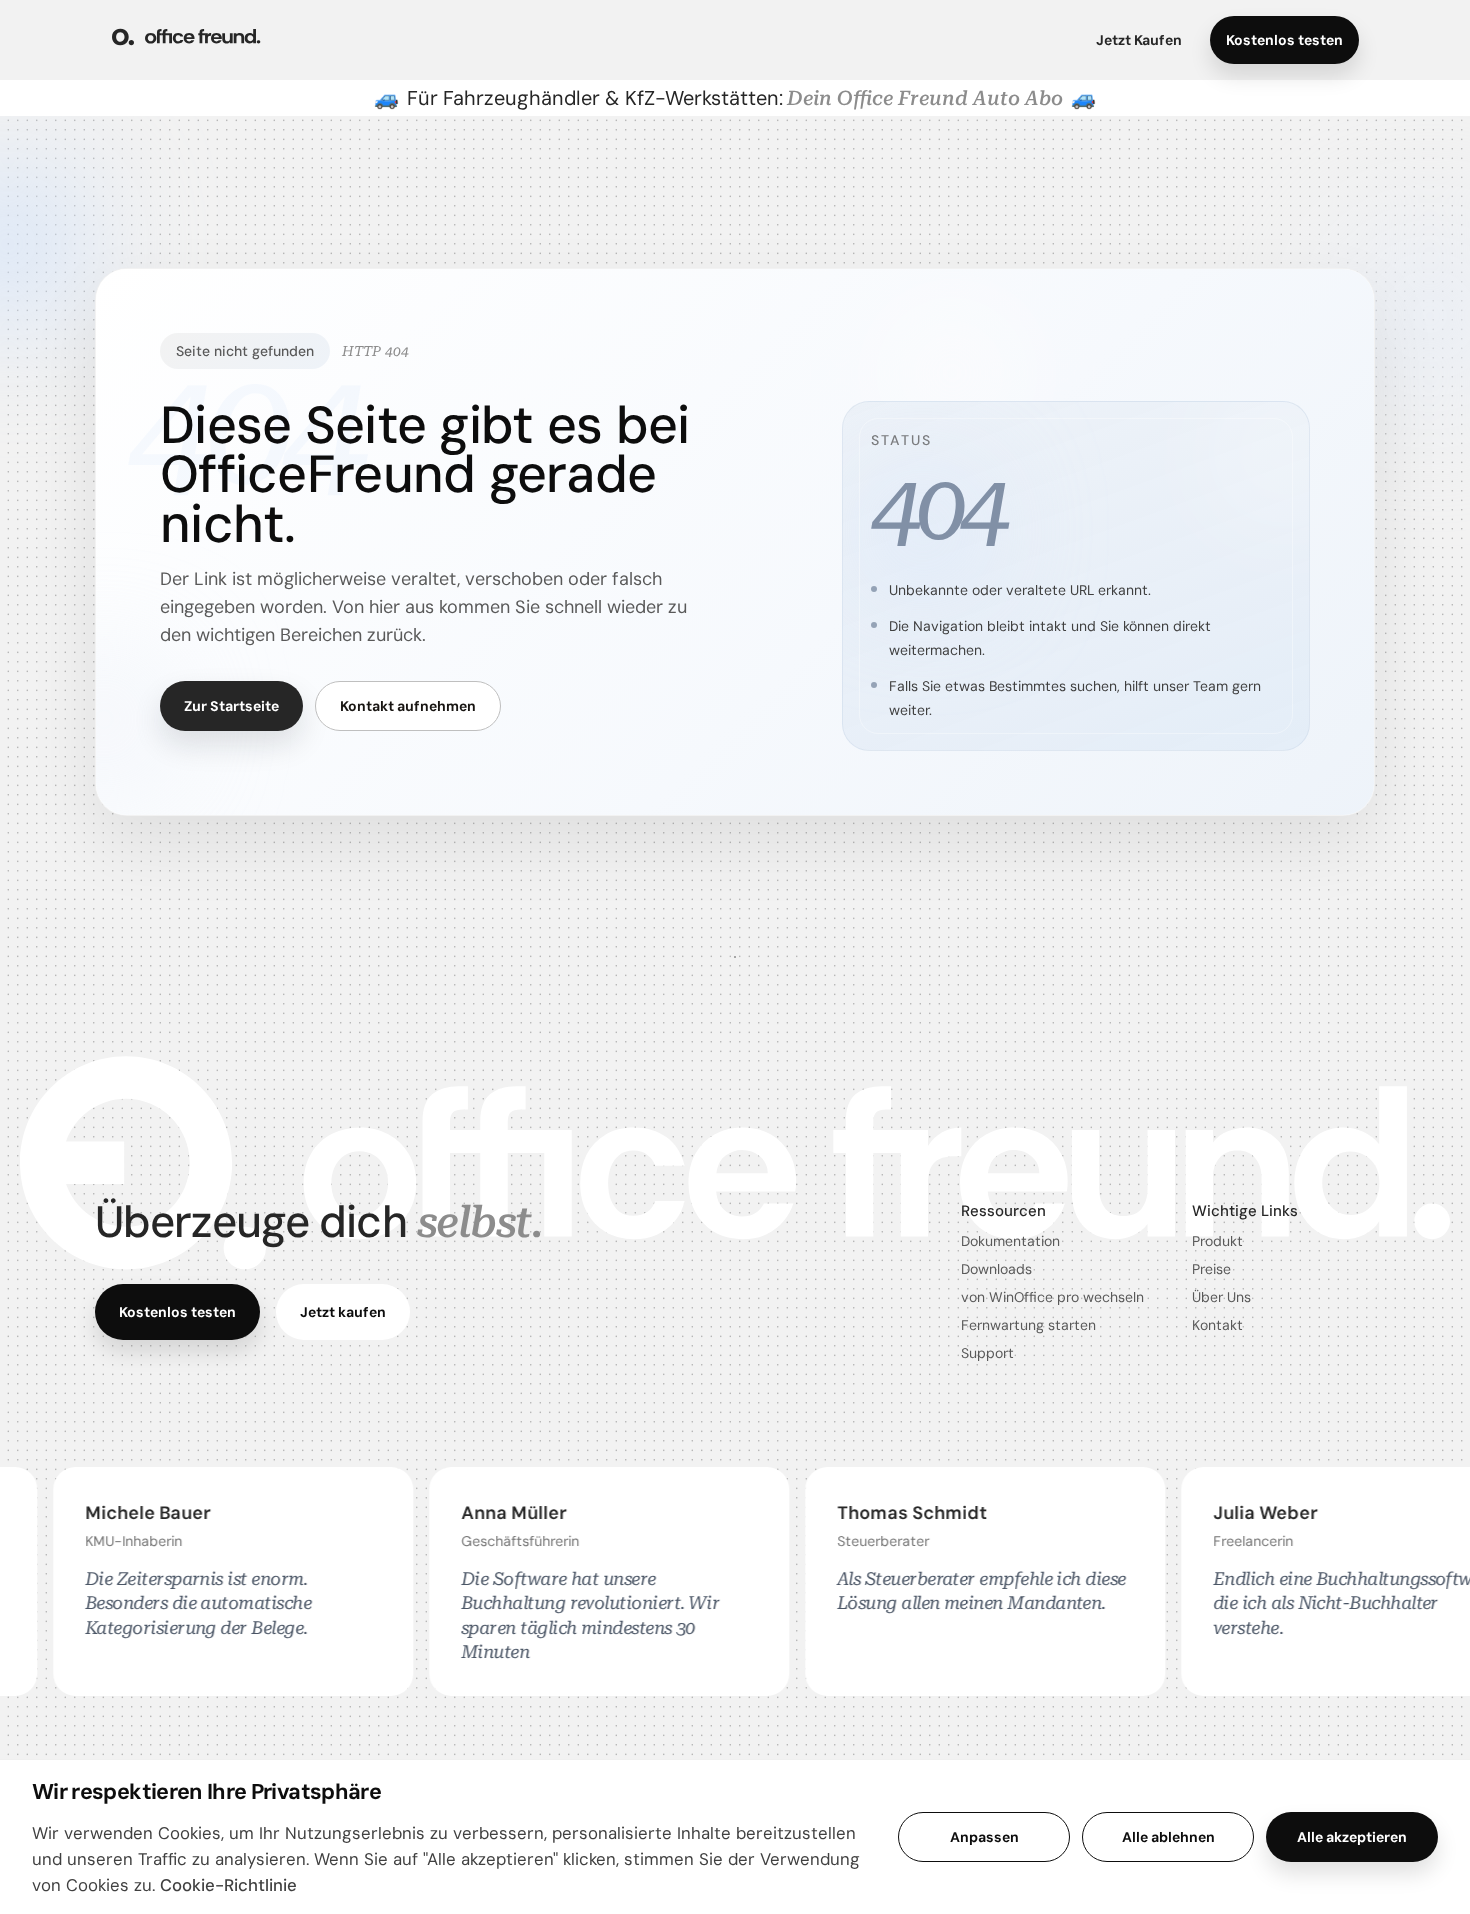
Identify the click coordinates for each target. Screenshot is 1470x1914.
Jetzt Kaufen (1139, 40)
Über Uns (1221, 1297)
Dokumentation (1010, 1241)
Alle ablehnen (1168, 1837)
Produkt (1217, 1241)
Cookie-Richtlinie (228, 1885)
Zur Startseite (231, 706)
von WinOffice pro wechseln (1052, 1297)
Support (987, 1353)
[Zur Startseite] (186, 40)
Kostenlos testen (1284, 40)
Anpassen (984, 1837)
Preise (1211, 1269)
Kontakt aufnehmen (408, 706)
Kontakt (1217, 1325)
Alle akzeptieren (1352, 1837)
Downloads (996, 1269)
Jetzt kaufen (343, 1312)
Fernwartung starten (1028, 1325)
